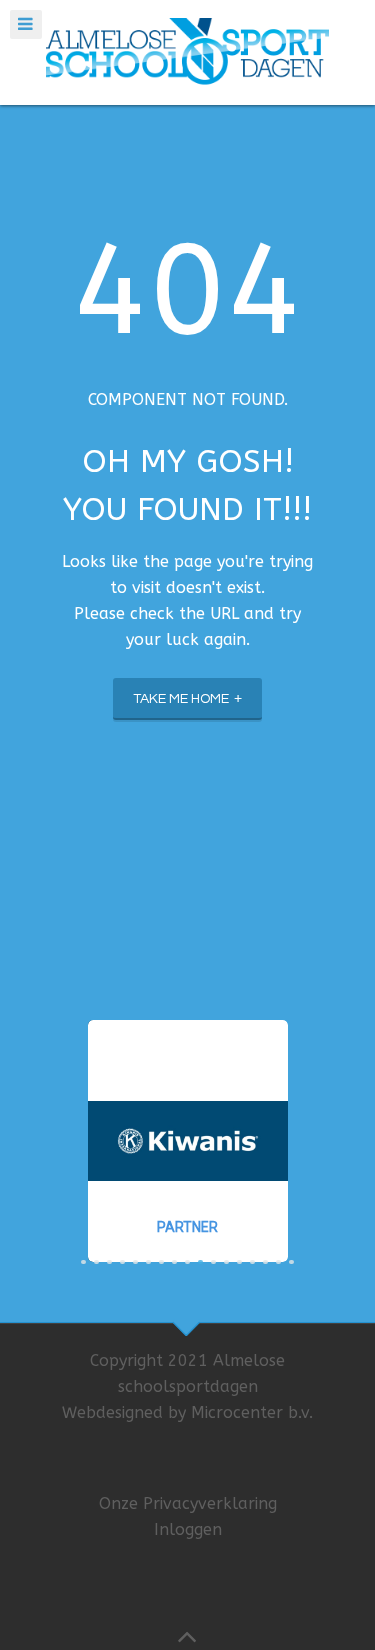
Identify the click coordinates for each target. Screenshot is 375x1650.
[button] (188, 1141)
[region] (187, 1141)
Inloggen (188, 1529)
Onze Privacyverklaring (188, 1503)
